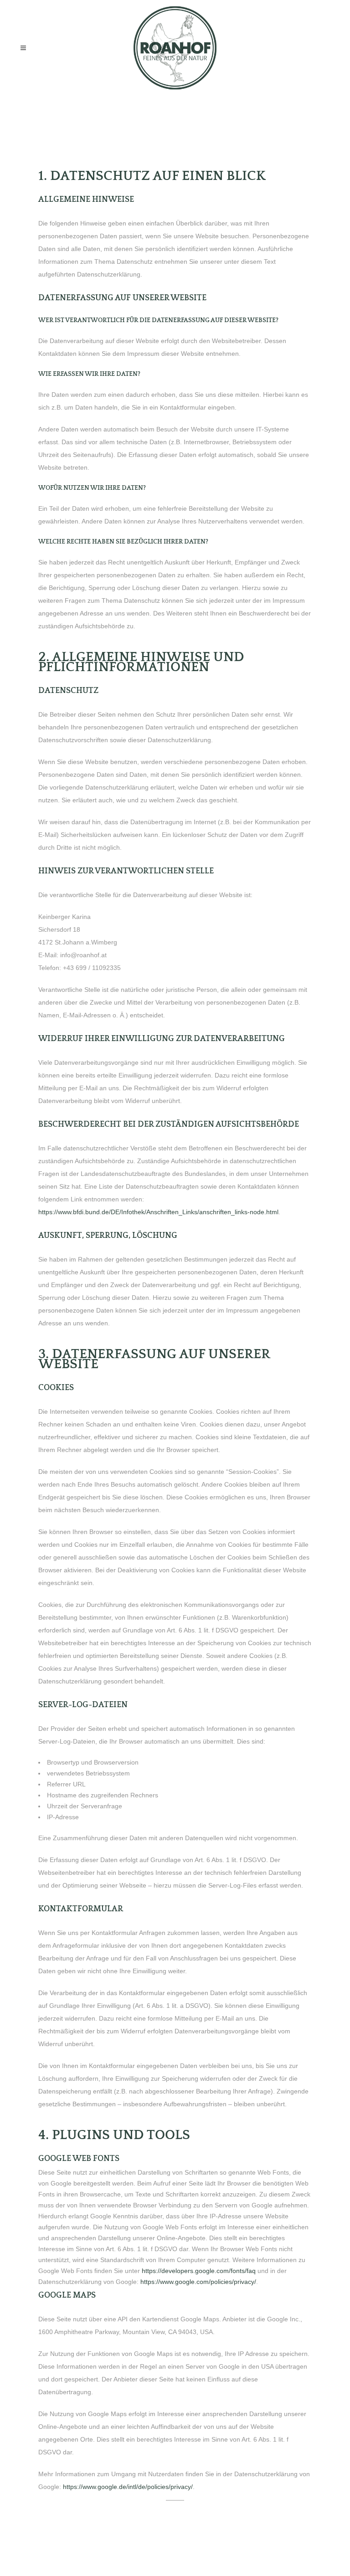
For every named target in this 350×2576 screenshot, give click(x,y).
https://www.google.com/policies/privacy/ (198, 2282)
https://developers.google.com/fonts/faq (199, 2271)
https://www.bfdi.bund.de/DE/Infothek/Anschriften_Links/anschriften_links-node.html (158, 1212)
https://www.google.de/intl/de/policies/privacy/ (128, 2487)
